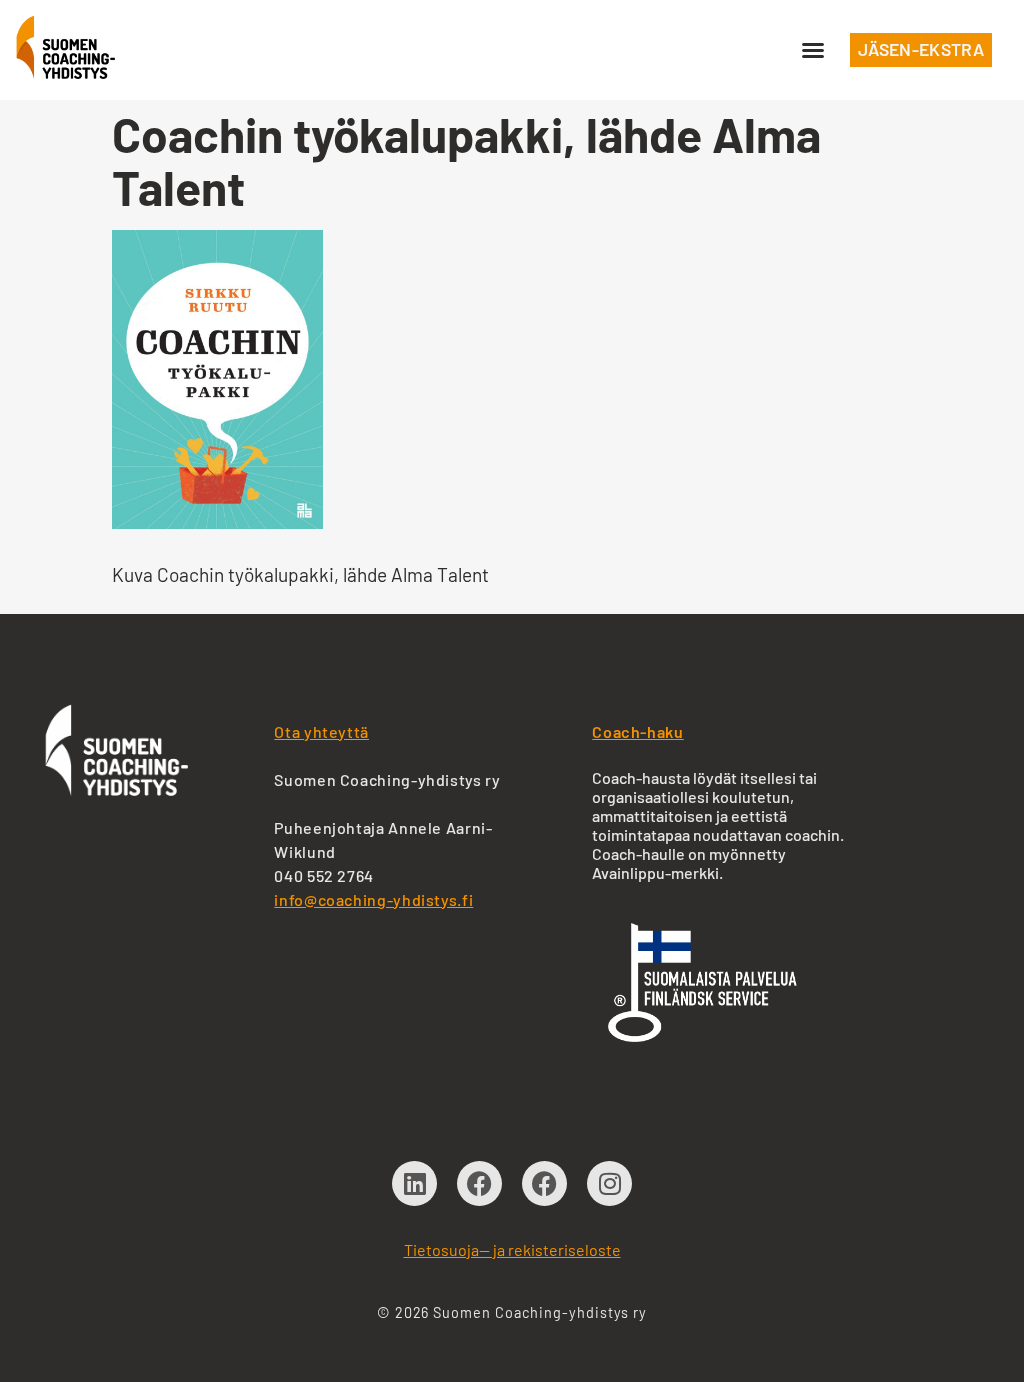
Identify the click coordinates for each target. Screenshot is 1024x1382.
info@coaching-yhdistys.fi (373, 899)
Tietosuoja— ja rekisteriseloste (512, 1249)
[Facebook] (479, 1183)
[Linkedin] (414, 1183)
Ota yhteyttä (321, 731)
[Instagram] (609, 1183)
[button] (813, 50)
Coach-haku (637, 731)
